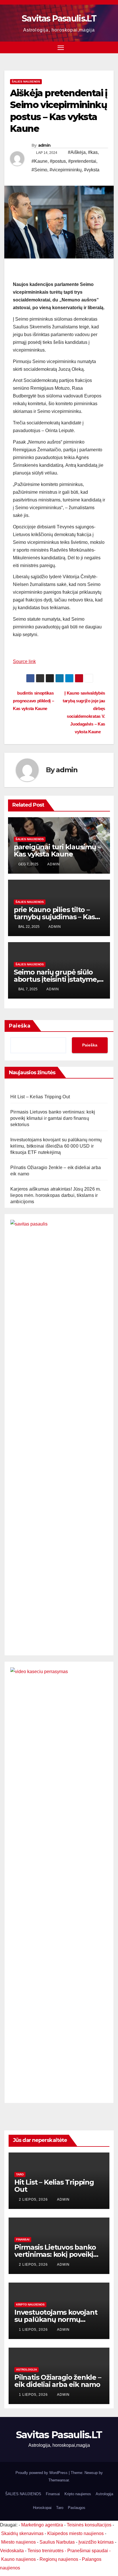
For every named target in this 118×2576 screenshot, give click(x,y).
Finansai (23, 2239)
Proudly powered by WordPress (42, 2473)
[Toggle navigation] (61, 48)
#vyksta (92, 170)
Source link (24, 661)
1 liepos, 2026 (34, 2330)
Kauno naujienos (18, 2559)
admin (44, 145)
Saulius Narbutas (57, 2542)
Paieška (20, 1026)
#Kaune (40, 161)
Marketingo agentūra (42, 2525)
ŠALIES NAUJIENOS (26, 82)
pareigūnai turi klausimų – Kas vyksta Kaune (57, 850)
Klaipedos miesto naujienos (75, 2533)
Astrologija (26, 2370)
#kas (93, 152)
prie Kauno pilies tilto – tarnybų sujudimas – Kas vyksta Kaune (54, 917)
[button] (110, 47)
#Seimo (39, 170)
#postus (58, 161)
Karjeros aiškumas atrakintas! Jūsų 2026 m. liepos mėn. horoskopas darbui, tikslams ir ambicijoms (56, 1195)
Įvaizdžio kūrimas (96, 2542)
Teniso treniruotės (46, 2551)
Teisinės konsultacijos (89, 2525)
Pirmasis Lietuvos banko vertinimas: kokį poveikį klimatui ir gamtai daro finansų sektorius (53, 1118)
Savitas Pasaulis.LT (59, 18)
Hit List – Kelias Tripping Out (40, 1097)
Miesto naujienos (18, 2542)
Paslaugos (77, 2508)
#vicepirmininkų (66, 170)
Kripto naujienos (30, 2305)
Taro (20, 2174)
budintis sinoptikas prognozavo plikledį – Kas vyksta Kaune (34, 701)
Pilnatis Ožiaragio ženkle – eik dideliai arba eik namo (58, 2381)
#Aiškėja (77, 152)
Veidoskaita (12, 2551)
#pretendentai (82, 161)
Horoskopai (42, 2508)
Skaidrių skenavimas (22, 2533)
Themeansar (59, 2480)
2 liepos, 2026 (34, 2199)
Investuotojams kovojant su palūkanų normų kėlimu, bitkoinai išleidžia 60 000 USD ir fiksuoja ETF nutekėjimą (56, 1146)
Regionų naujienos (59, 2559)
